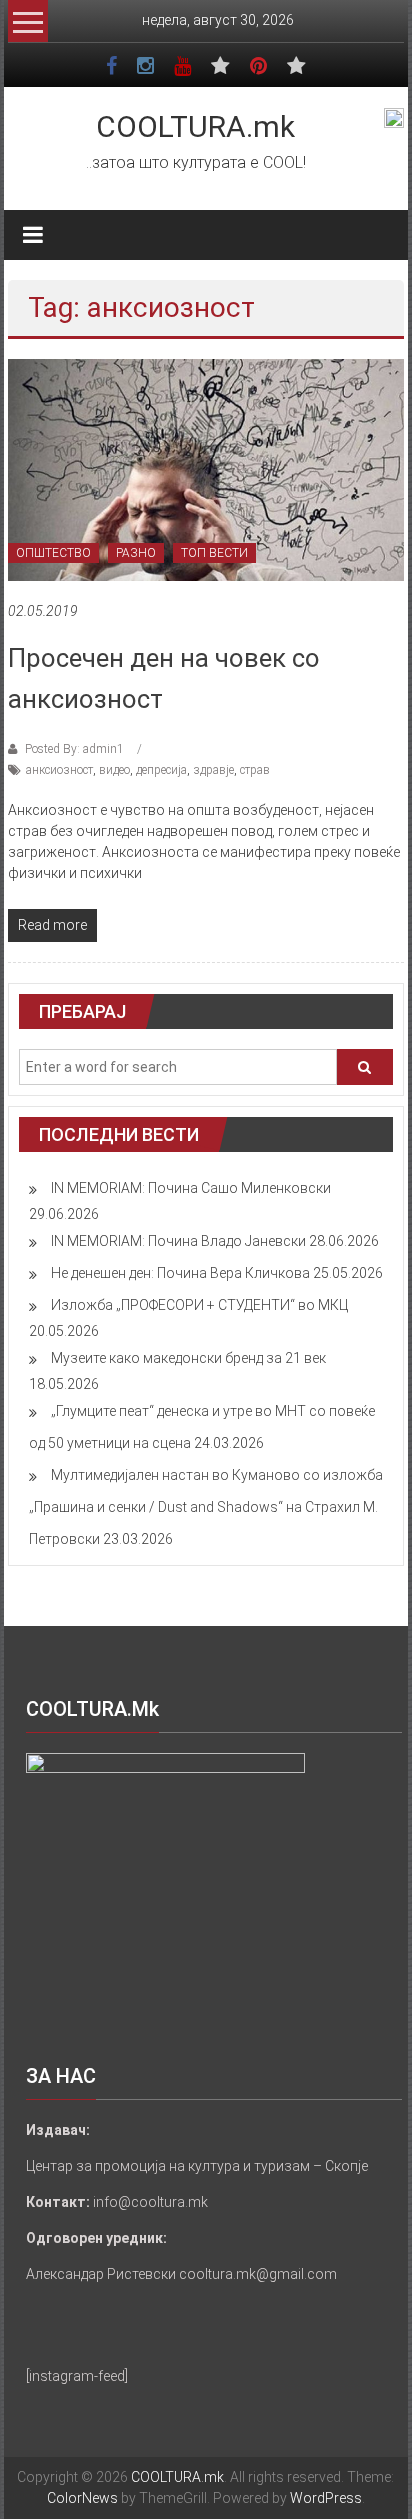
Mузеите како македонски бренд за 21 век (188, 1358)
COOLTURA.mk (195, 126)
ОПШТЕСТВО (53, 553)
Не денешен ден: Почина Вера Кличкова (180, 1273)
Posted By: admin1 (74, 749)
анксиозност (59, 770)
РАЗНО (136, 553)
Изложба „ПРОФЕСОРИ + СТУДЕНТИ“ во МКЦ (199, 1305)
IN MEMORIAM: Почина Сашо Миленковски (191, 1188)
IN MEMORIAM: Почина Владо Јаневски (178, 1241)
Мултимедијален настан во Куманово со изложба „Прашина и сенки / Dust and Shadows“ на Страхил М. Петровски (206, 1507)
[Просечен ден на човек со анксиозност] (206, 469)
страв (255, 770)
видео (114, 770)
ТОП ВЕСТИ (214, 553)
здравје (213, 770)
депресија (161, 770)
